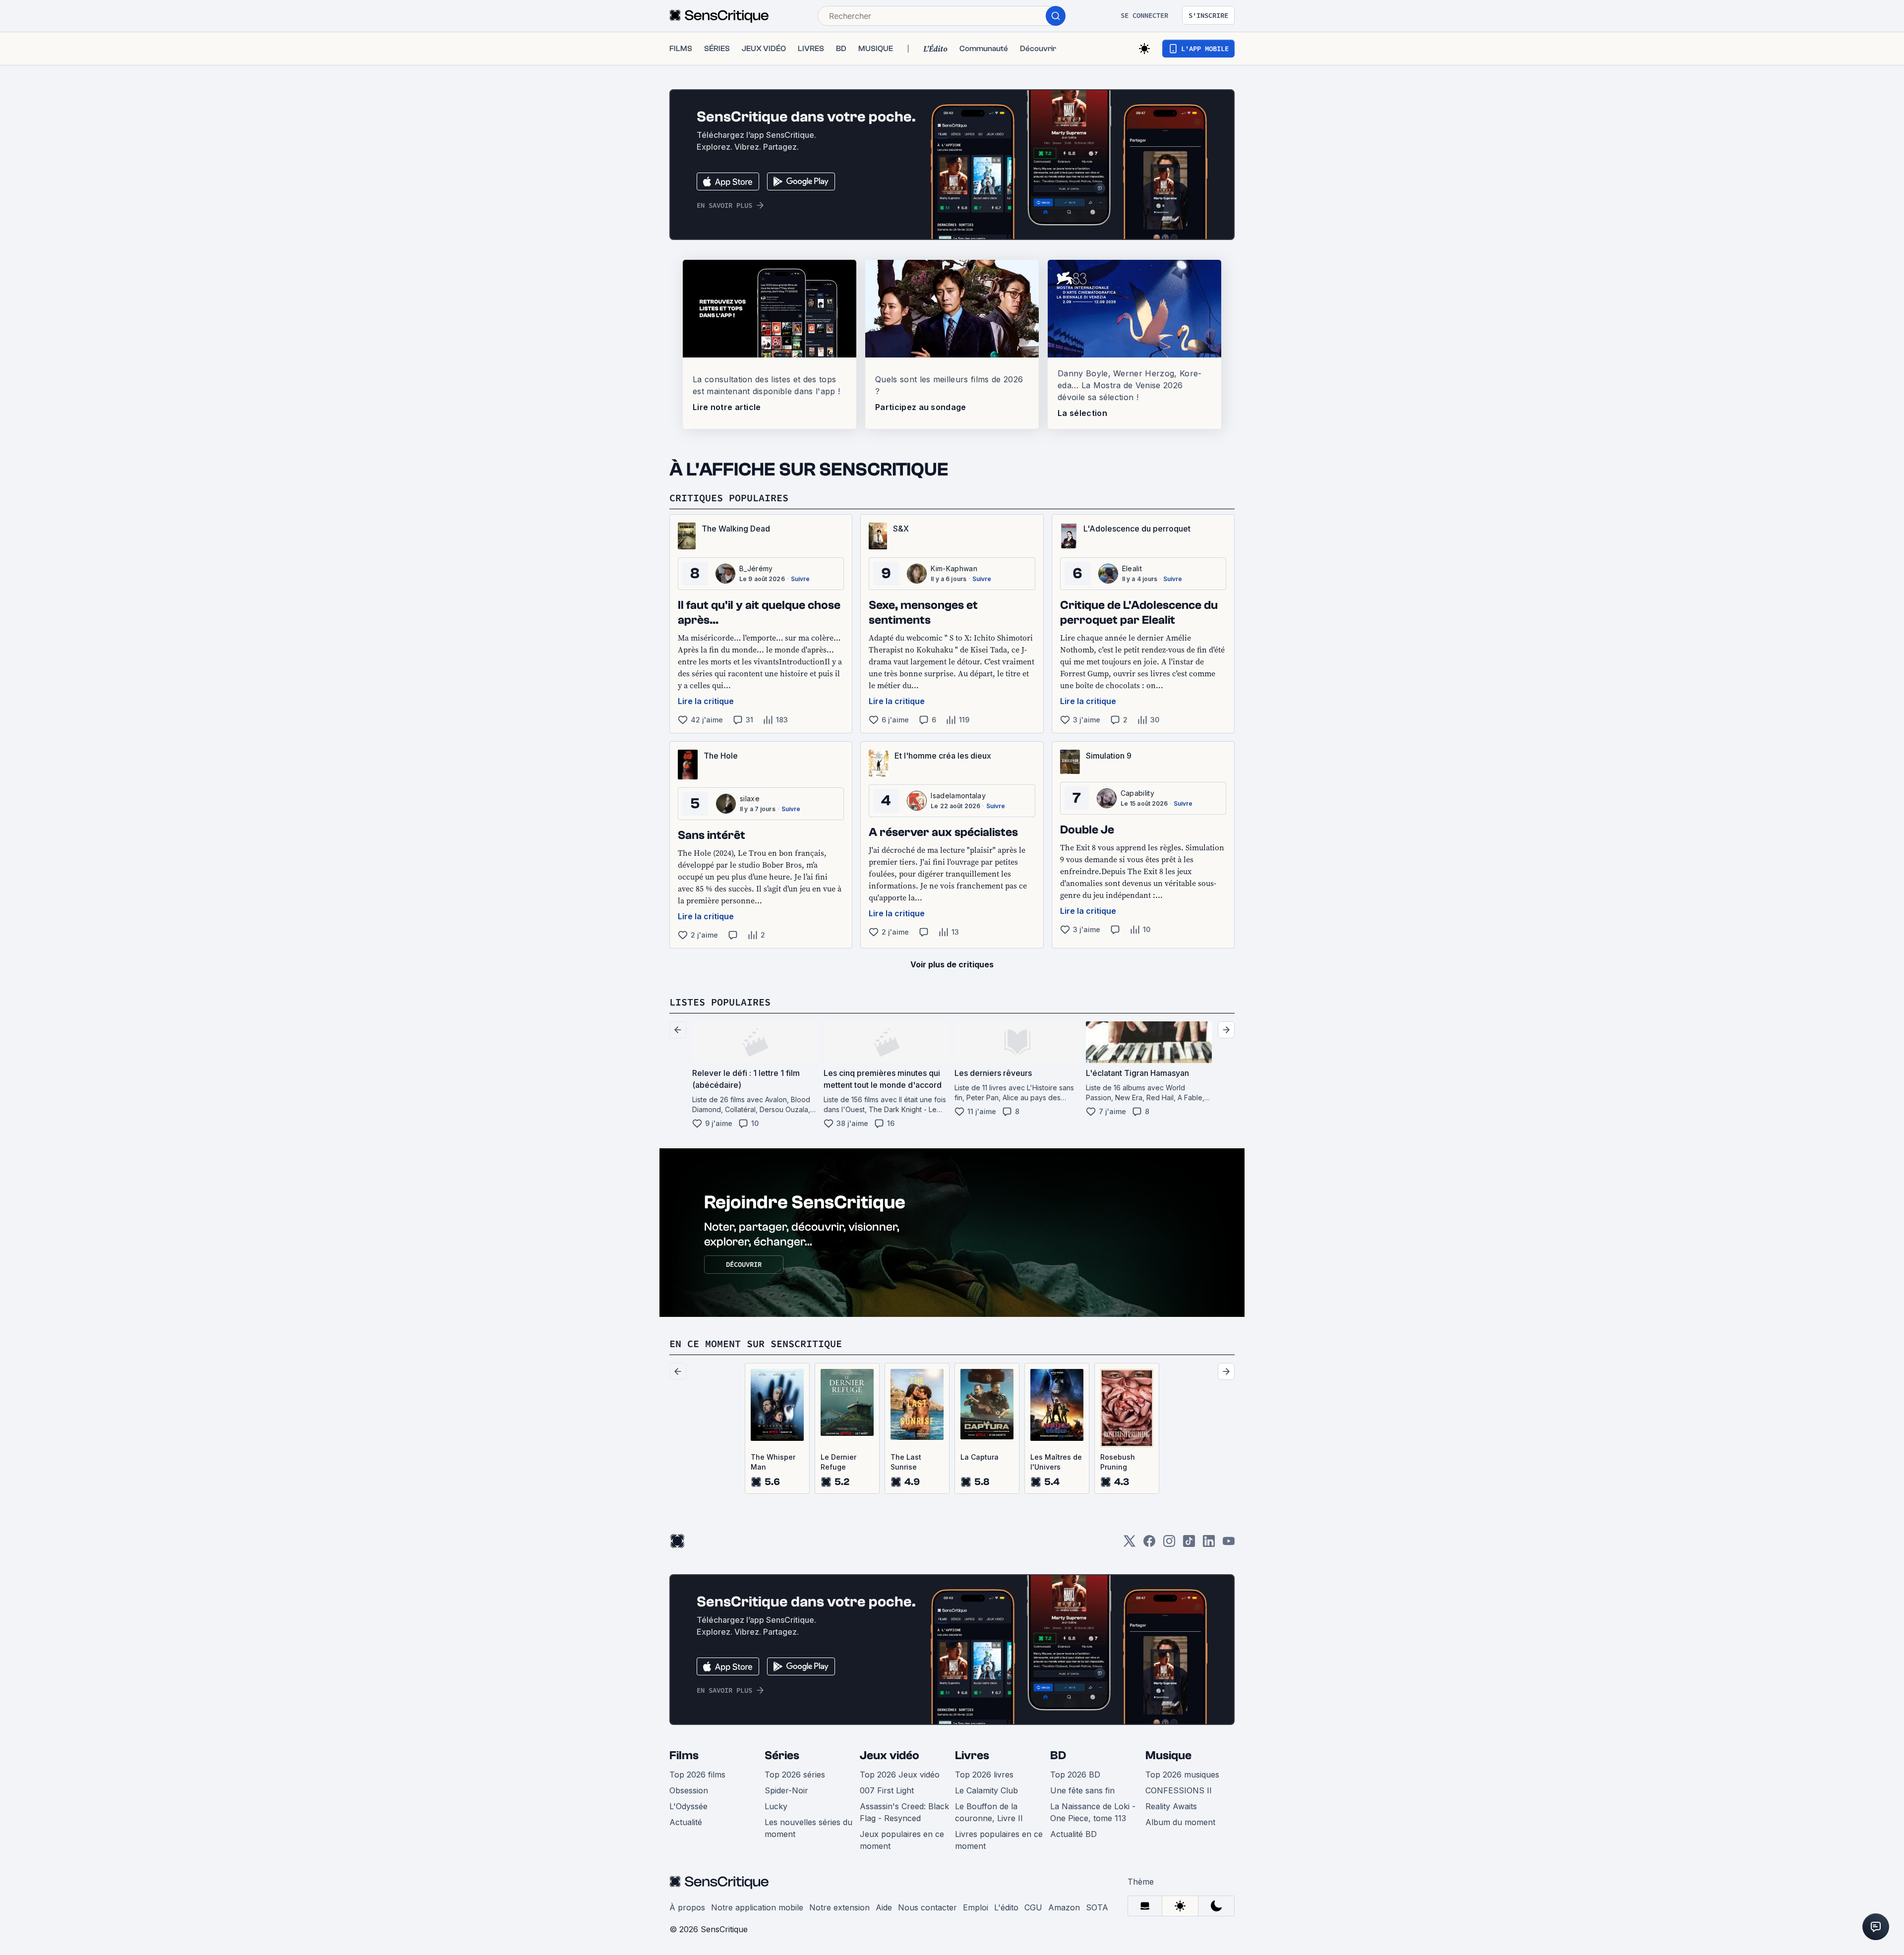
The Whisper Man (773, 1462)
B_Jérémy (756, 568)
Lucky (776, 1806)
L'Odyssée (688, 1806)
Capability (1137, 793)
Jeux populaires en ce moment (902, 1840)
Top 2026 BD (1075, 1775)
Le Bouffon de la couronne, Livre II (989, 1812)
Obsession (689, 1790)
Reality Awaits (1171, 1806)
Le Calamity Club (986, 1790)
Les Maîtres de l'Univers (1056, 1462)
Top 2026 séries (795, 1775)
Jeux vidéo (890, 1755)
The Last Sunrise (906, 1462)
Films (684, 1755)
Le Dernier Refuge (838, 1462)
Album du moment (1180, 1822)
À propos (687, 1907)
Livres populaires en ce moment (999, 1840)
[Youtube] (1229, 1544)
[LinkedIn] (1209, 1544)
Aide (884, 1907)
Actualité (686, 1822)
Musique (1168, 1755)
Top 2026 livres (984, 1775)
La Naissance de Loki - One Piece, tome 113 (1093, 1812)
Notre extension (839, 1907)
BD (1058, 1755)
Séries (782, 1755)
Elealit (1132, 568)
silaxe (750, 799)
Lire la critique (706, 701)
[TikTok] (1189, 1544)
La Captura (980, 1457)
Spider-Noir (786, 1790)
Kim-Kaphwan (954, 568)
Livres (972, 1755)
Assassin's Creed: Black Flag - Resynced (904, 1812)
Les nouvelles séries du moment (808, 1828)
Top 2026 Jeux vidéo (900, 1775)
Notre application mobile (757, 1907)
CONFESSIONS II (1179, 1790)
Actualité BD (1073, 1834)
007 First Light (887, 1790)
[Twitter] (1130, 1544)
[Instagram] (1169, 1544)
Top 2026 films (697, 1775)
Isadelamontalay (958, 796)
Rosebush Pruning (1118, 1462)
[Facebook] (1149, 1544)
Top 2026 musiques (1182, 1775)
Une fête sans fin (1082, 1790)
